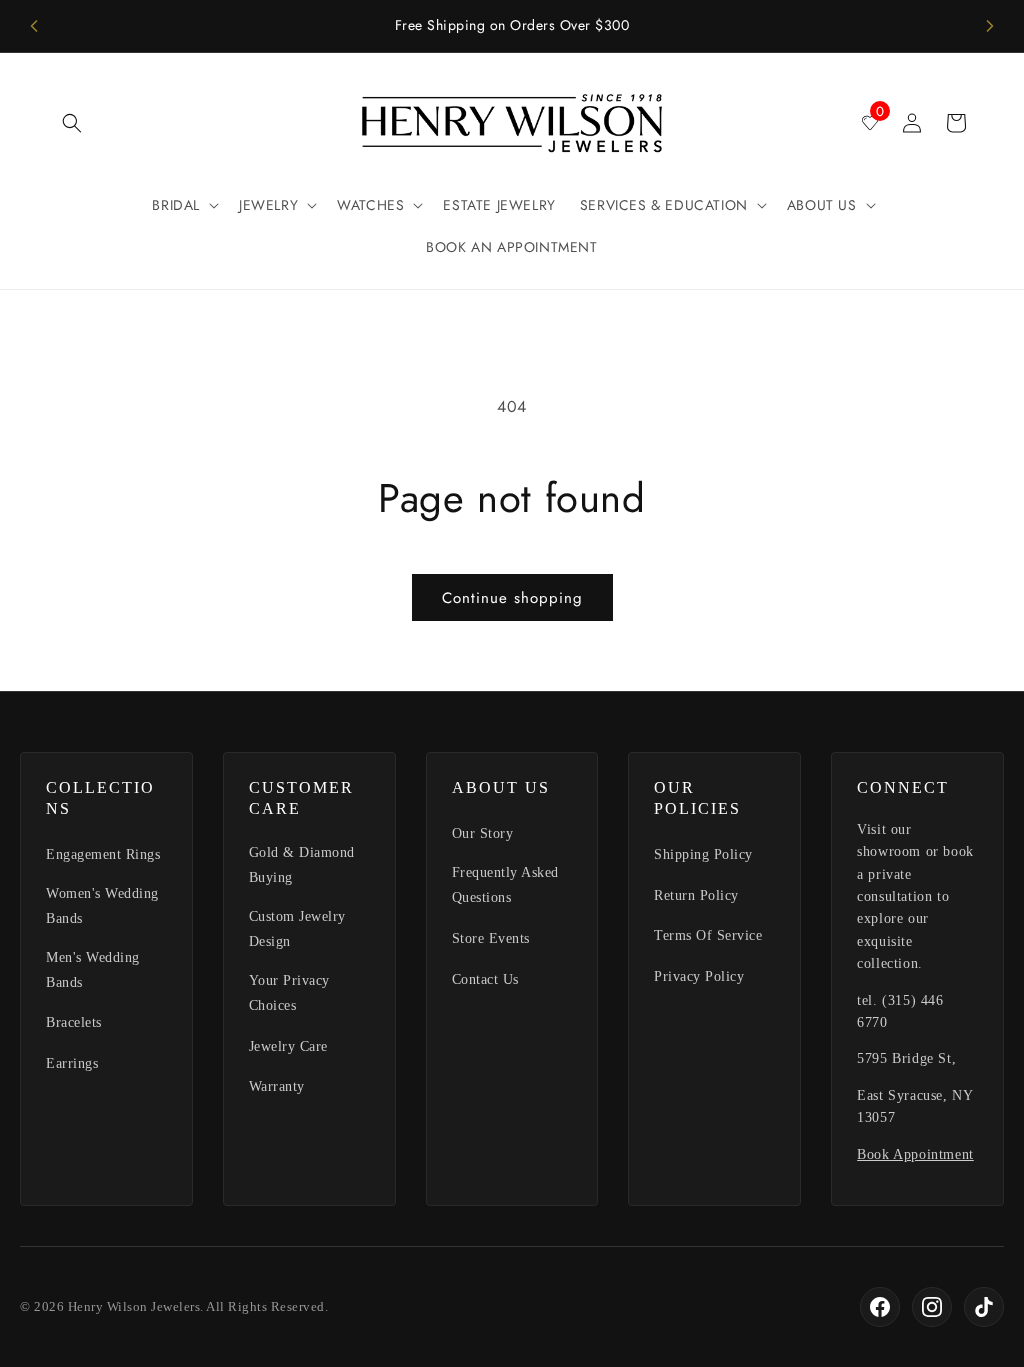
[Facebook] (880, 1307)
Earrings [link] (72, 1063)
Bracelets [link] (74, 1022)
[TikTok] (984, 1307)
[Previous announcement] (34, 26)
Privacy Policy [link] (699, 976)
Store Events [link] (491, 938)
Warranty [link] (277, 1086)
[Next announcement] (990, 26)
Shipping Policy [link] (703, 854)
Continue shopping (512, 598)
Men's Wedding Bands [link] (93, 970)
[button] (72, 123)
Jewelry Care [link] (288, 1046)
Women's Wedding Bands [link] (102, 906)
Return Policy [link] (696, 895)
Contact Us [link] (485, 979)
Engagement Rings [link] (103, 854)
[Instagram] (932, 1307)
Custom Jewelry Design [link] (297, 929)
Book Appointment (915, 1154)
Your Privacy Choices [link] (289, 993)
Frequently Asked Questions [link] (505, 885)
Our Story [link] (483, 833)
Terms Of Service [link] (708, 935)
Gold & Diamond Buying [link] (302, 865)
